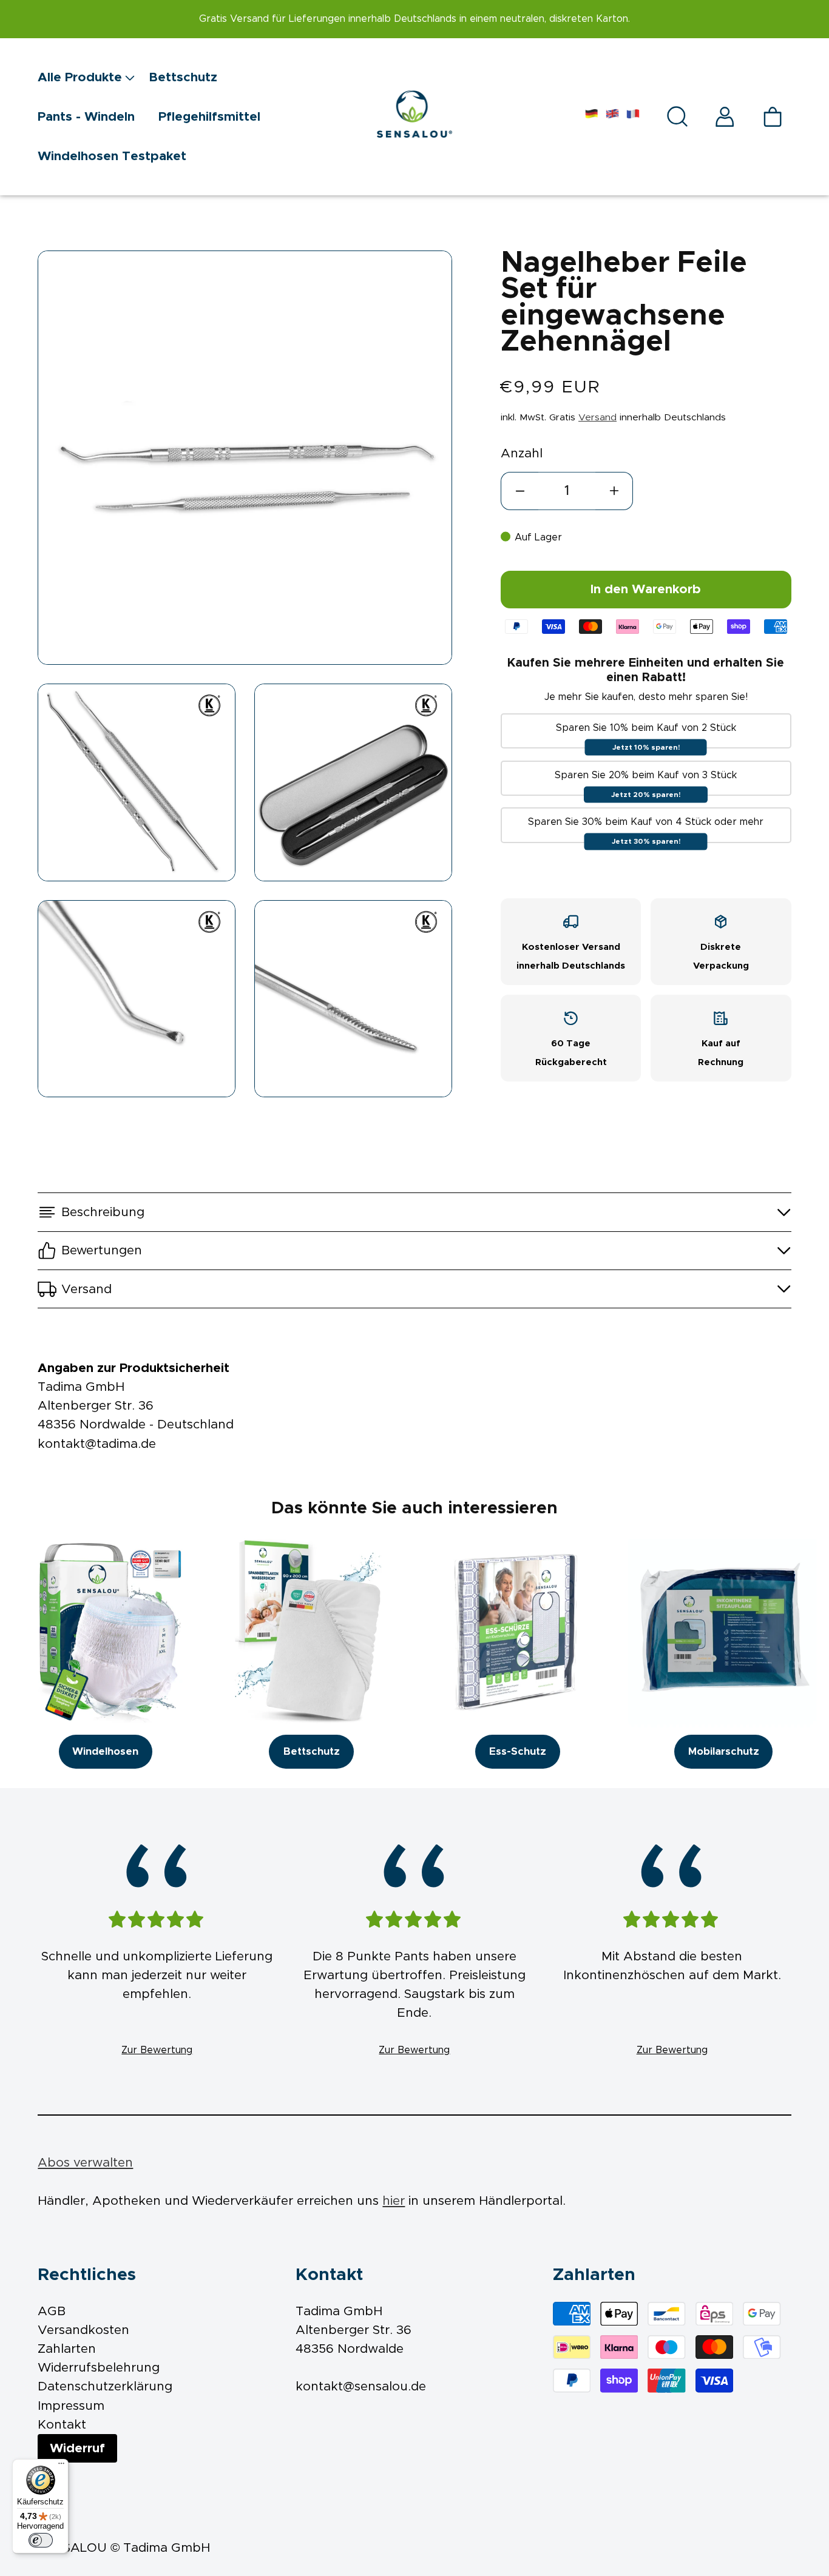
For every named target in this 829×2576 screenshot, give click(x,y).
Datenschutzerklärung (105, 2386)
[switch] (41, 2540)
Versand (597, 418)
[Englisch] (612, 117)
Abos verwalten (85, 2163)
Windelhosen (105, 1752)
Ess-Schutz (518, 1752)
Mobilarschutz (724, 1752)
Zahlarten (67, 2349)
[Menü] (61, 2466)
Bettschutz (312, 1752)
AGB (52, 2311)
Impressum (71, 2406)
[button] (93, 77)
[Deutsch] (592, 117)
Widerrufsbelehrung (99, 2368)
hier (394, 2201)
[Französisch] (633, 117)
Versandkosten (83, 2330)
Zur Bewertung (157, 2050)
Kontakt (62, 2425)
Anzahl (522, 453)
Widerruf (77, 2448)
